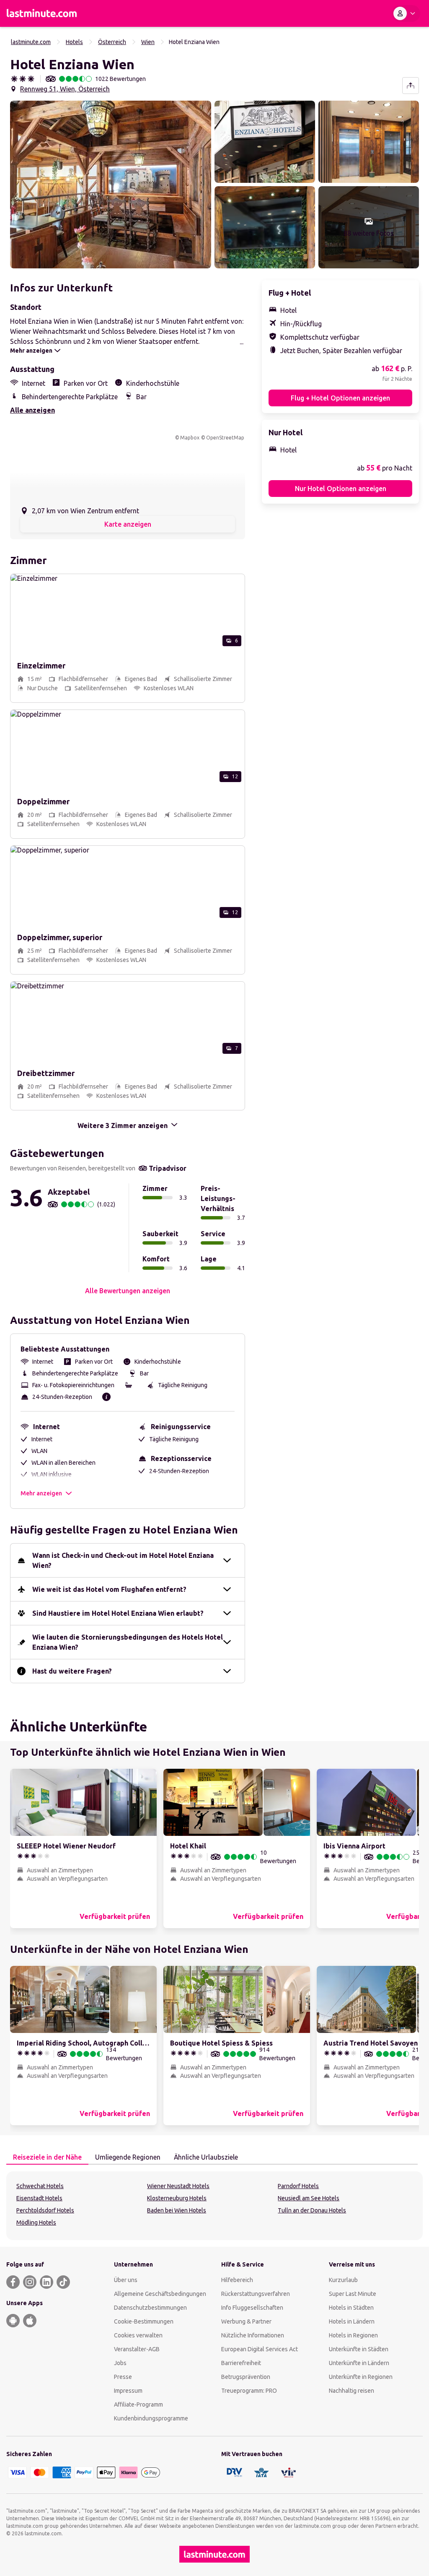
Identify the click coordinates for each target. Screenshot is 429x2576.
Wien (148, 42)
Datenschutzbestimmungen (150, 2308)
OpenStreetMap (225, 438)
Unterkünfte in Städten (359, 2349)
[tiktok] (63, 2282)
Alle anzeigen (32, 410)
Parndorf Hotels (298, 2186)
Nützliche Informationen (253, 2335)
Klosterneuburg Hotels (177, 2198)
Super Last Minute (353, 2294)
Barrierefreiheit (241, 2363)
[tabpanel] (214, 2206)
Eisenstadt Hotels (39, 2198)
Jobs (120, 2363)
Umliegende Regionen (128, 2157)
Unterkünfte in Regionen (361, 2377)
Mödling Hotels (36, 2222)
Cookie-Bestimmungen (144, 2321)
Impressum (128, 2391)
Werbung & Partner (246, 2321)
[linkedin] (47, 2282)
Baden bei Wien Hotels (177, 2210)
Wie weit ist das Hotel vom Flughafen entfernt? (109, 1589)
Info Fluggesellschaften (252, 2308)
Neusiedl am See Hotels (309, 2198)
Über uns (126, 2280)
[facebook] (13, 2282)
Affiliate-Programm (138, 2404)
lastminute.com (31, 42)
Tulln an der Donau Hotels (312, 2210)
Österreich (112, 42)
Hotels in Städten (351, 2308)
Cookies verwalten (138, 2335)
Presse (123, 2377)
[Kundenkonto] (406, 13)
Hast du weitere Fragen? (72, 1671)
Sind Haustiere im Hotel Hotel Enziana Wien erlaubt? (118, 1613)
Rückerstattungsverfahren (256, 2294)
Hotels (74, 42)
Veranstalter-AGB (137, 2349)
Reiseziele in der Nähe (47, 2157)
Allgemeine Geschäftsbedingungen (160, 2294)
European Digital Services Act (260, 2349)
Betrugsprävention (246, 2377)
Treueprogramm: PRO (249, 2391)
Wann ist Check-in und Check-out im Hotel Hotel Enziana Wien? (123, 1560)
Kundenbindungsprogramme (151, 2418)
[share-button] (411, 86)
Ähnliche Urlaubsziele (206, 2157)
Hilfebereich (237, 2280)
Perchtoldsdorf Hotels (45, 2210)
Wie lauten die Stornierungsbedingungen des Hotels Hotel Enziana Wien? (128, 1642)
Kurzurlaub (343, 2280)
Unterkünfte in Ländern (359, 2363)
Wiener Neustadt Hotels (178, 2186)
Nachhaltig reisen (351, 2391)
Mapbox (190, 438)
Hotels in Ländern (352, 2321)
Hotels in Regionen (353, 2335)
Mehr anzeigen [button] (41, 1493)
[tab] (47, 2157)
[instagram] (30, 2282)
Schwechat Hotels (40, 2186)
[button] (111, 185)
